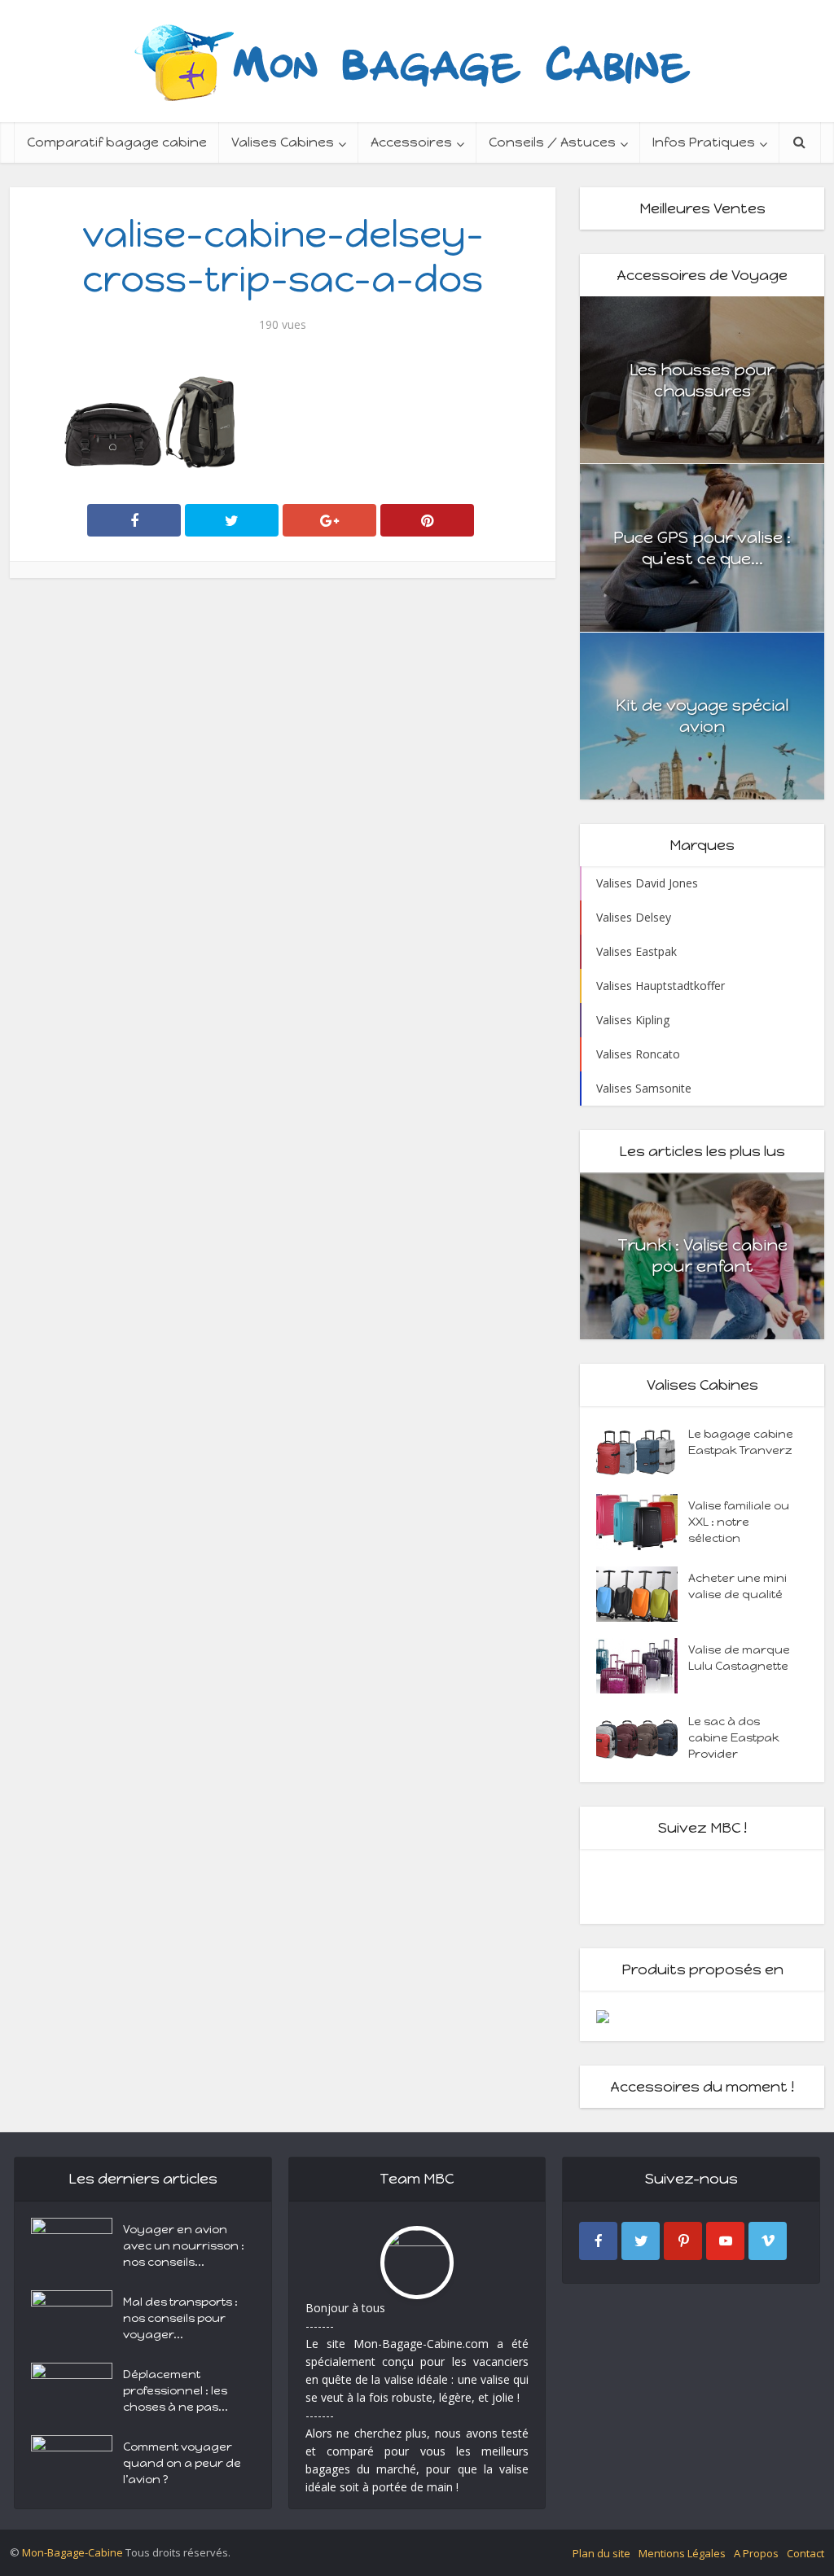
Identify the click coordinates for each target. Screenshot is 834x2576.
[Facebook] (598, 2241)
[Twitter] (641, 2241)
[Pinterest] (683, 2241)
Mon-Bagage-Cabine (72, 2552)
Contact (805, 2553)
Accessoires (411, 142)
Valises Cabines (283, 142)
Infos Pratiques (704, 142)
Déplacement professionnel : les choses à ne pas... (176, 2391)
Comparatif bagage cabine (117, 142)
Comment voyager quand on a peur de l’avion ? (182, 2463)
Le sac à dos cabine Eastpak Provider (734, 1738)
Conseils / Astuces (552, 142)
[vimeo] (768, 2241)
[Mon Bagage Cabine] (417, 61)
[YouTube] (725, 2241)
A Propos (756, 2553)
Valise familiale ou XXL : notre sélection (739, 1522)
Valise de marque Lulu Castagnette (739, 1658)
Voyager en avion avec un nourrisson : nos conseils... (184, 2246)
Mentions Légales (682, 2553)
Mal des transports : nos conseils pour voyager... (180, 2318)
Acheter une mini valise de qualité (737, 1586)
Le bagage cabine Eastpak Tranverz (741, 1442)
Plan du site (601, 2553)
